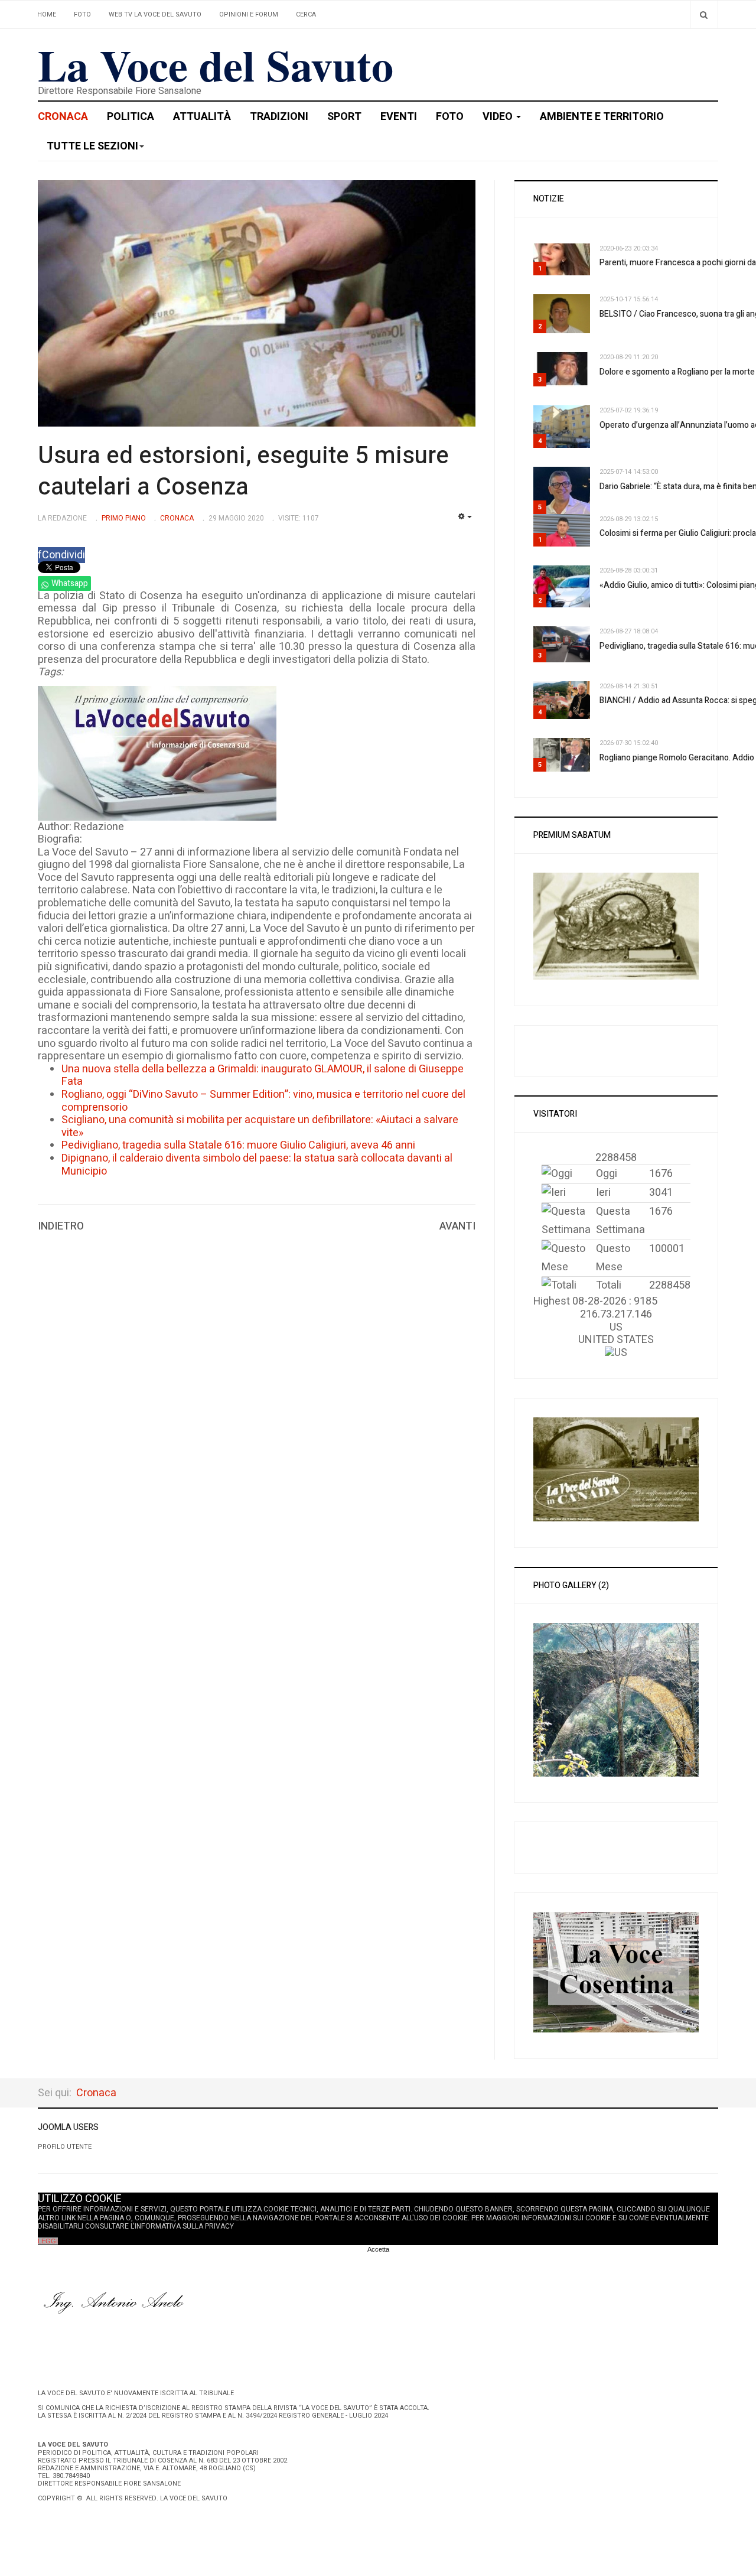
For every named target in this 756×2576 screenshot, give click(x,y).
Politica (131, 117)
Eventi (399, 117)
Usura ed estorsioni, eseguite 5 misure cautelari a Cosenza (243, 471)
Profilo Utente (65, 2147)
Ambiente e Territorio (602, 117)
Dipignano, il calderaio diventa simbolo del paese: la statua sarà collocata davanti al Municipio (257, 1165)
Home (47, 14)
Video (499, 117)
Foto (82, 14)
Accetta (378, 2249)
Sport (344, 117)
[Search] (704, 14)
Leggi (48, 2241)
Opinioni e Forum (249, 14)
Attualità (202, 117)
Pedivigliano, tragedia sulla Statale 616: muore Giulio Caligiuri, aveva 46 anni (238, 1145)
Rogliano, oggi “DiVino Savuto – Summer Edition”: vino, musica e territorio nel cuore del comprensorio (263, 1101)
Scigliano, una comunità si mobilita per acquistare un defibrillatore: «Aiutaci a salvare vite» (260, 1126)
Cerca (306, 14)
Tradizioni (279, 117)
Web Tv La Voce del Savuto (155, 14)
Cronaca (63, 117)
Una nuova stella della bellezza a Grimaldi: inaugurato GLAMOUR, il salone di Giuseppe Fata (263, 1076)
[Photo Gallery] (616, 1699)
